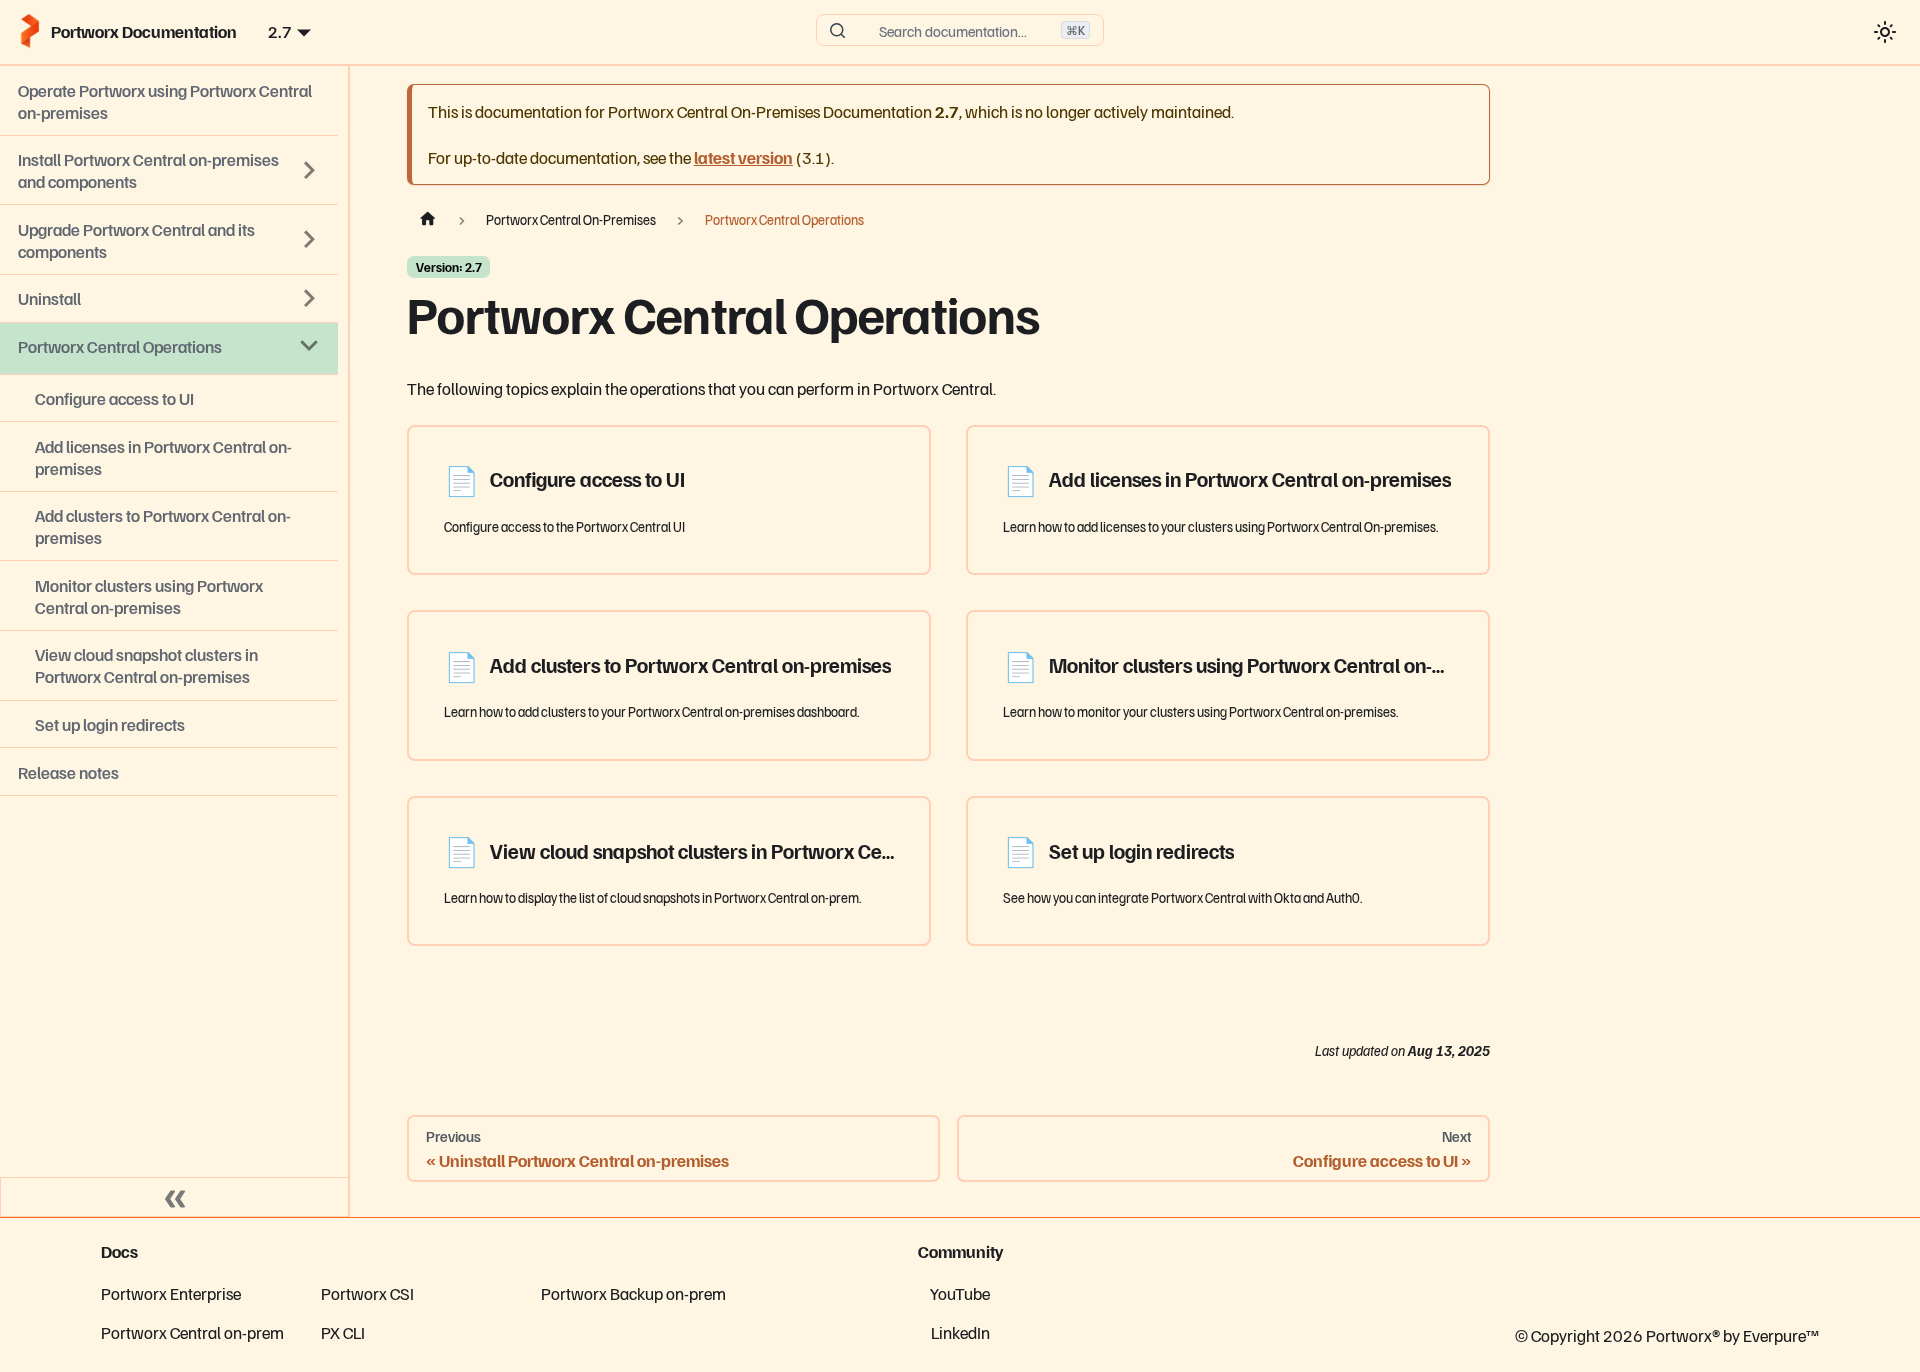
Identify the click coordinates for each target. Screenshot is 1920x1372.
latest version (743, 157)
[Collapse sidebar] (175, 1197)
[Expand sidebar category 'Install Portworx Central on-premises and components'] (310, 170)
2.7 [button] (280, 31)
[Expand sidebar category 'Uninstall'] (310, 298)
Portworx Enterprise (171, 1293)
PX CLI (343, 1332)
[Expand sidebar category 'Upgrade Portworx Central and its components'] (310, 240)
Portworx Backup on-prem (633, 1293)
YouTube (960, 1293)
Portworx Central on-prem (192, 1332)
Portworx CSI (367, 1293)
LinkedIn (960, 1332)
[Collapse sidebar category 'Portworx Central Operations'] (310, 346)
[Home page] (428, 220)
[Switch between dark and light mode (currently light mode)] (1884, 31)
